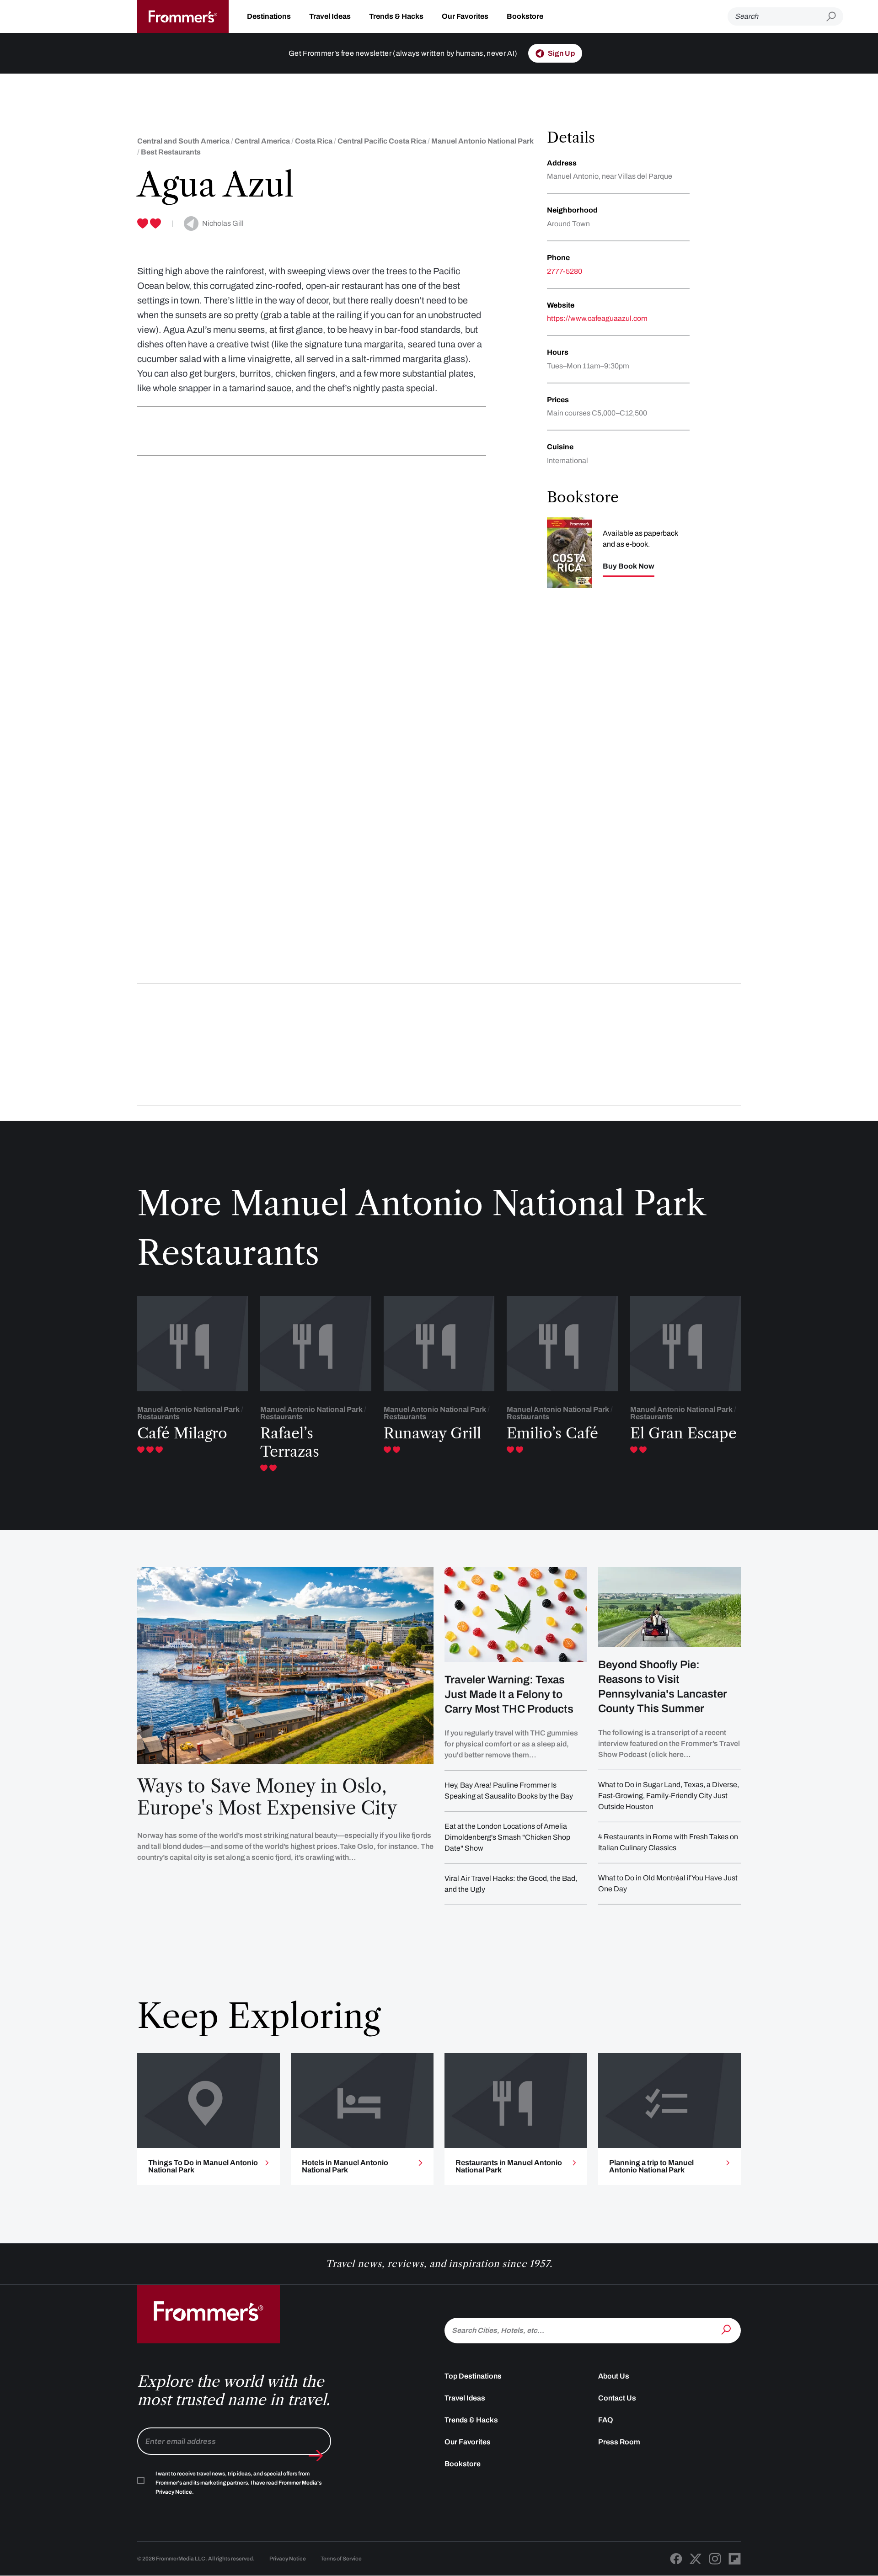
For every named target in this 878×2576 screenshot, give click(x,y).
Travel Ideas (330, 16)
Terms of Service (341, 2559)
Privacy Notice (288, 2559)
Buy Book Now (629, 566)
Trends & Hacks (396, 16)
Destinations (269, 16)
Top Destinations (473, 2376)
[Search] (727, 2330)
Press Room (619, 2442)
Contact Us (617, 2398)
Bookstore (525, 16)
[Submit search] (835, 17)
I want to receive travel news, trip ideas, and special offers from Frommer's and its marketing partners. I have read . (238, 2483)
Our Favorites (465, 16)
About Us (614, 2376)
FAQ (606, 2420)
